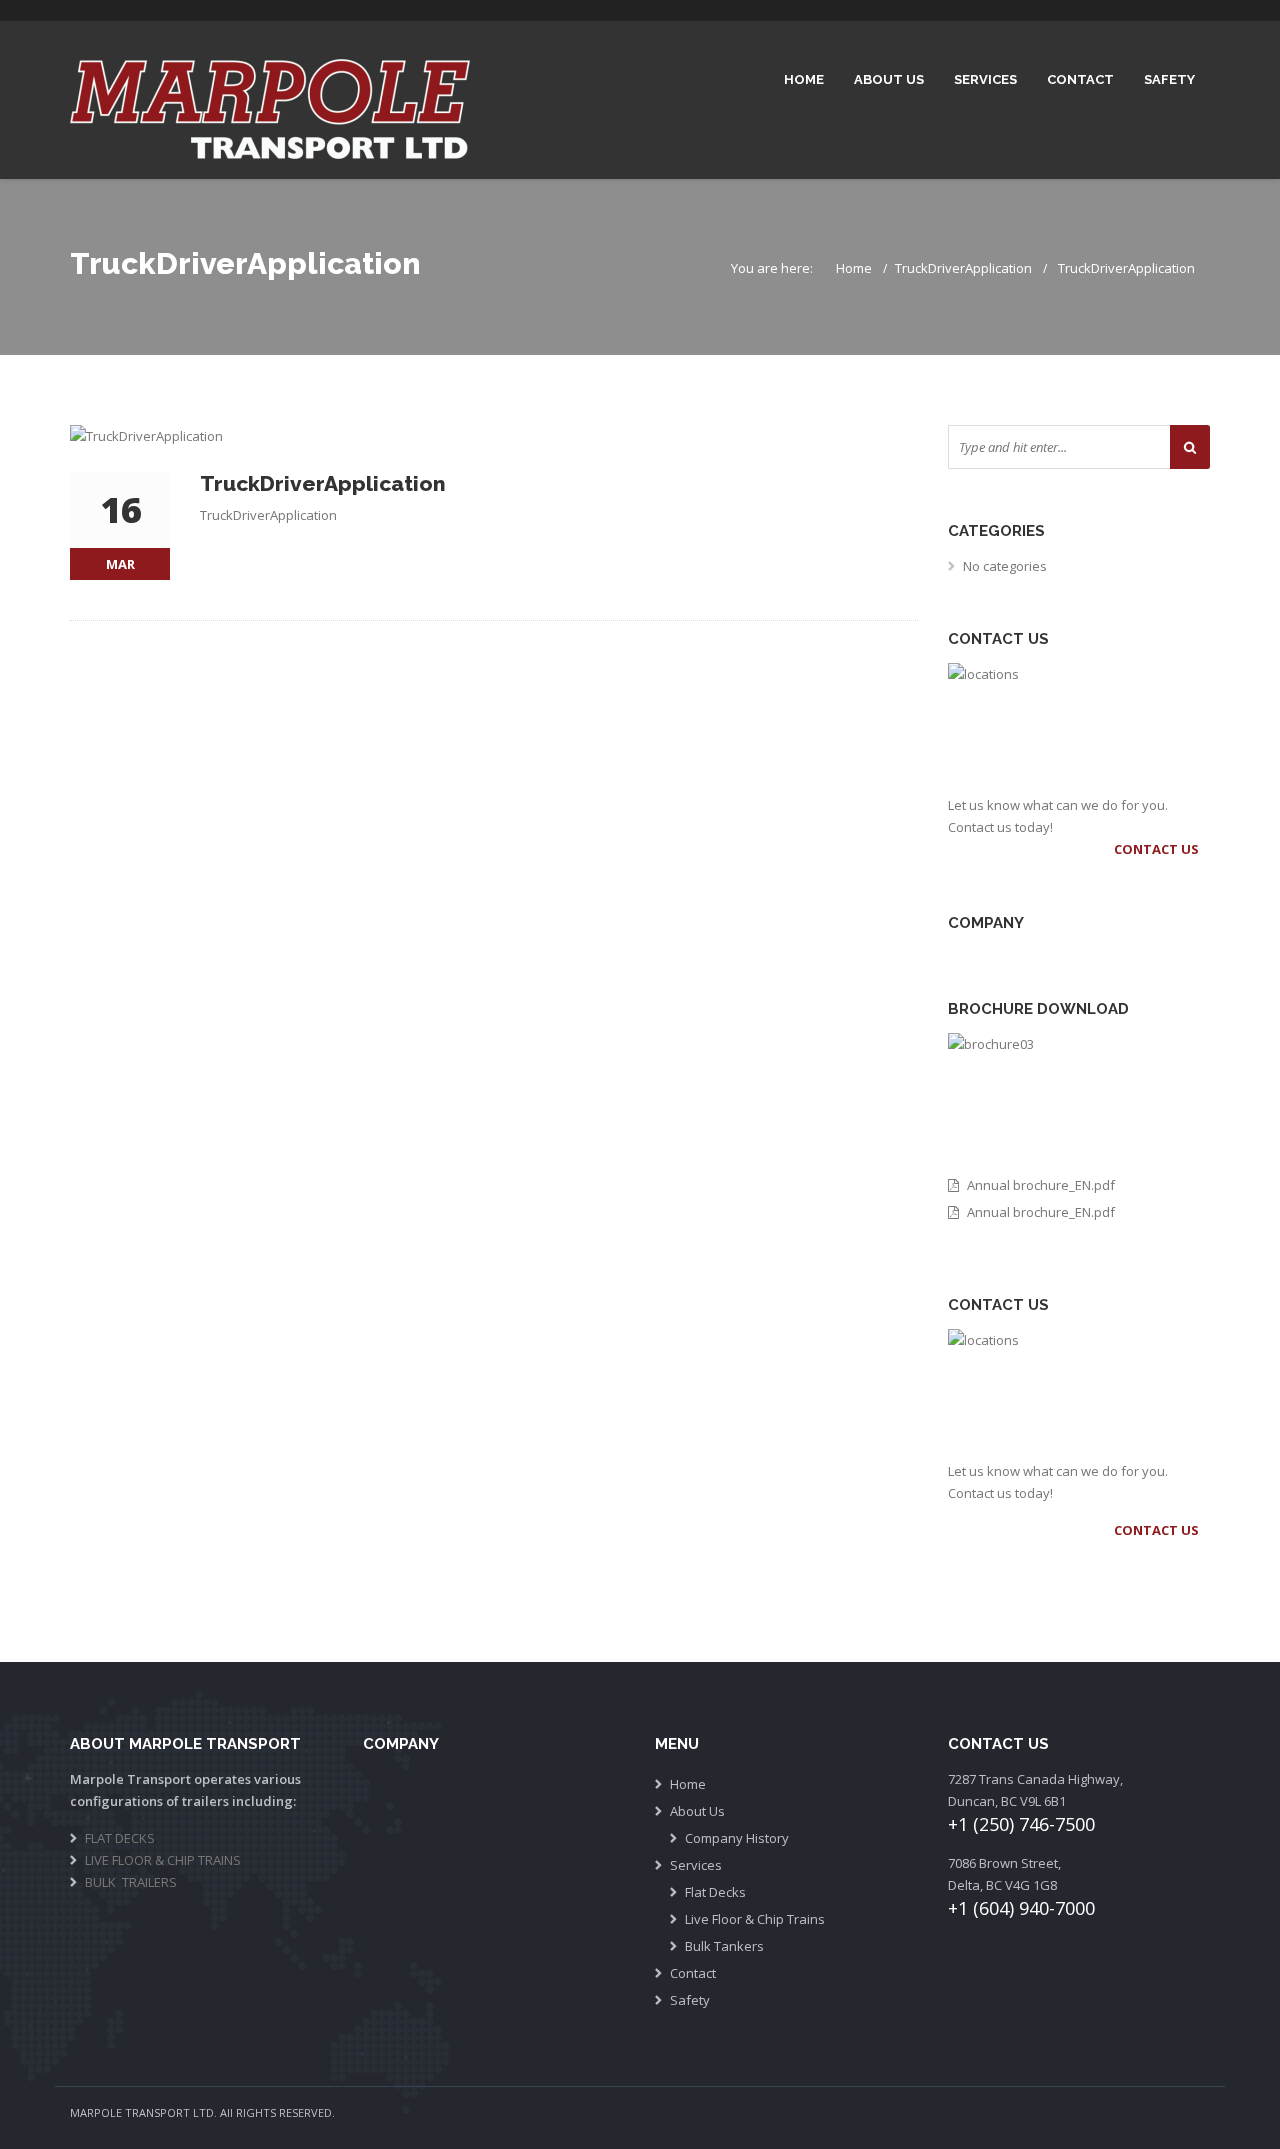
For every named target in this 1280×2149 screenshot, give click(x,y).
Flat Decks (715, 1892)
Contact (1080, 79)
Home (804, 79)
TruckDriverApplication (963, 268)
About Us (889, 79)
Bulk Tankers (724, 1946)
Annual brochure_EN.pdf (1041, 1185)
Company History (737, 1838)
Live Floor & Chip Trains (755, 1919)
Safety (1169, 79)
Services (985, 79)
